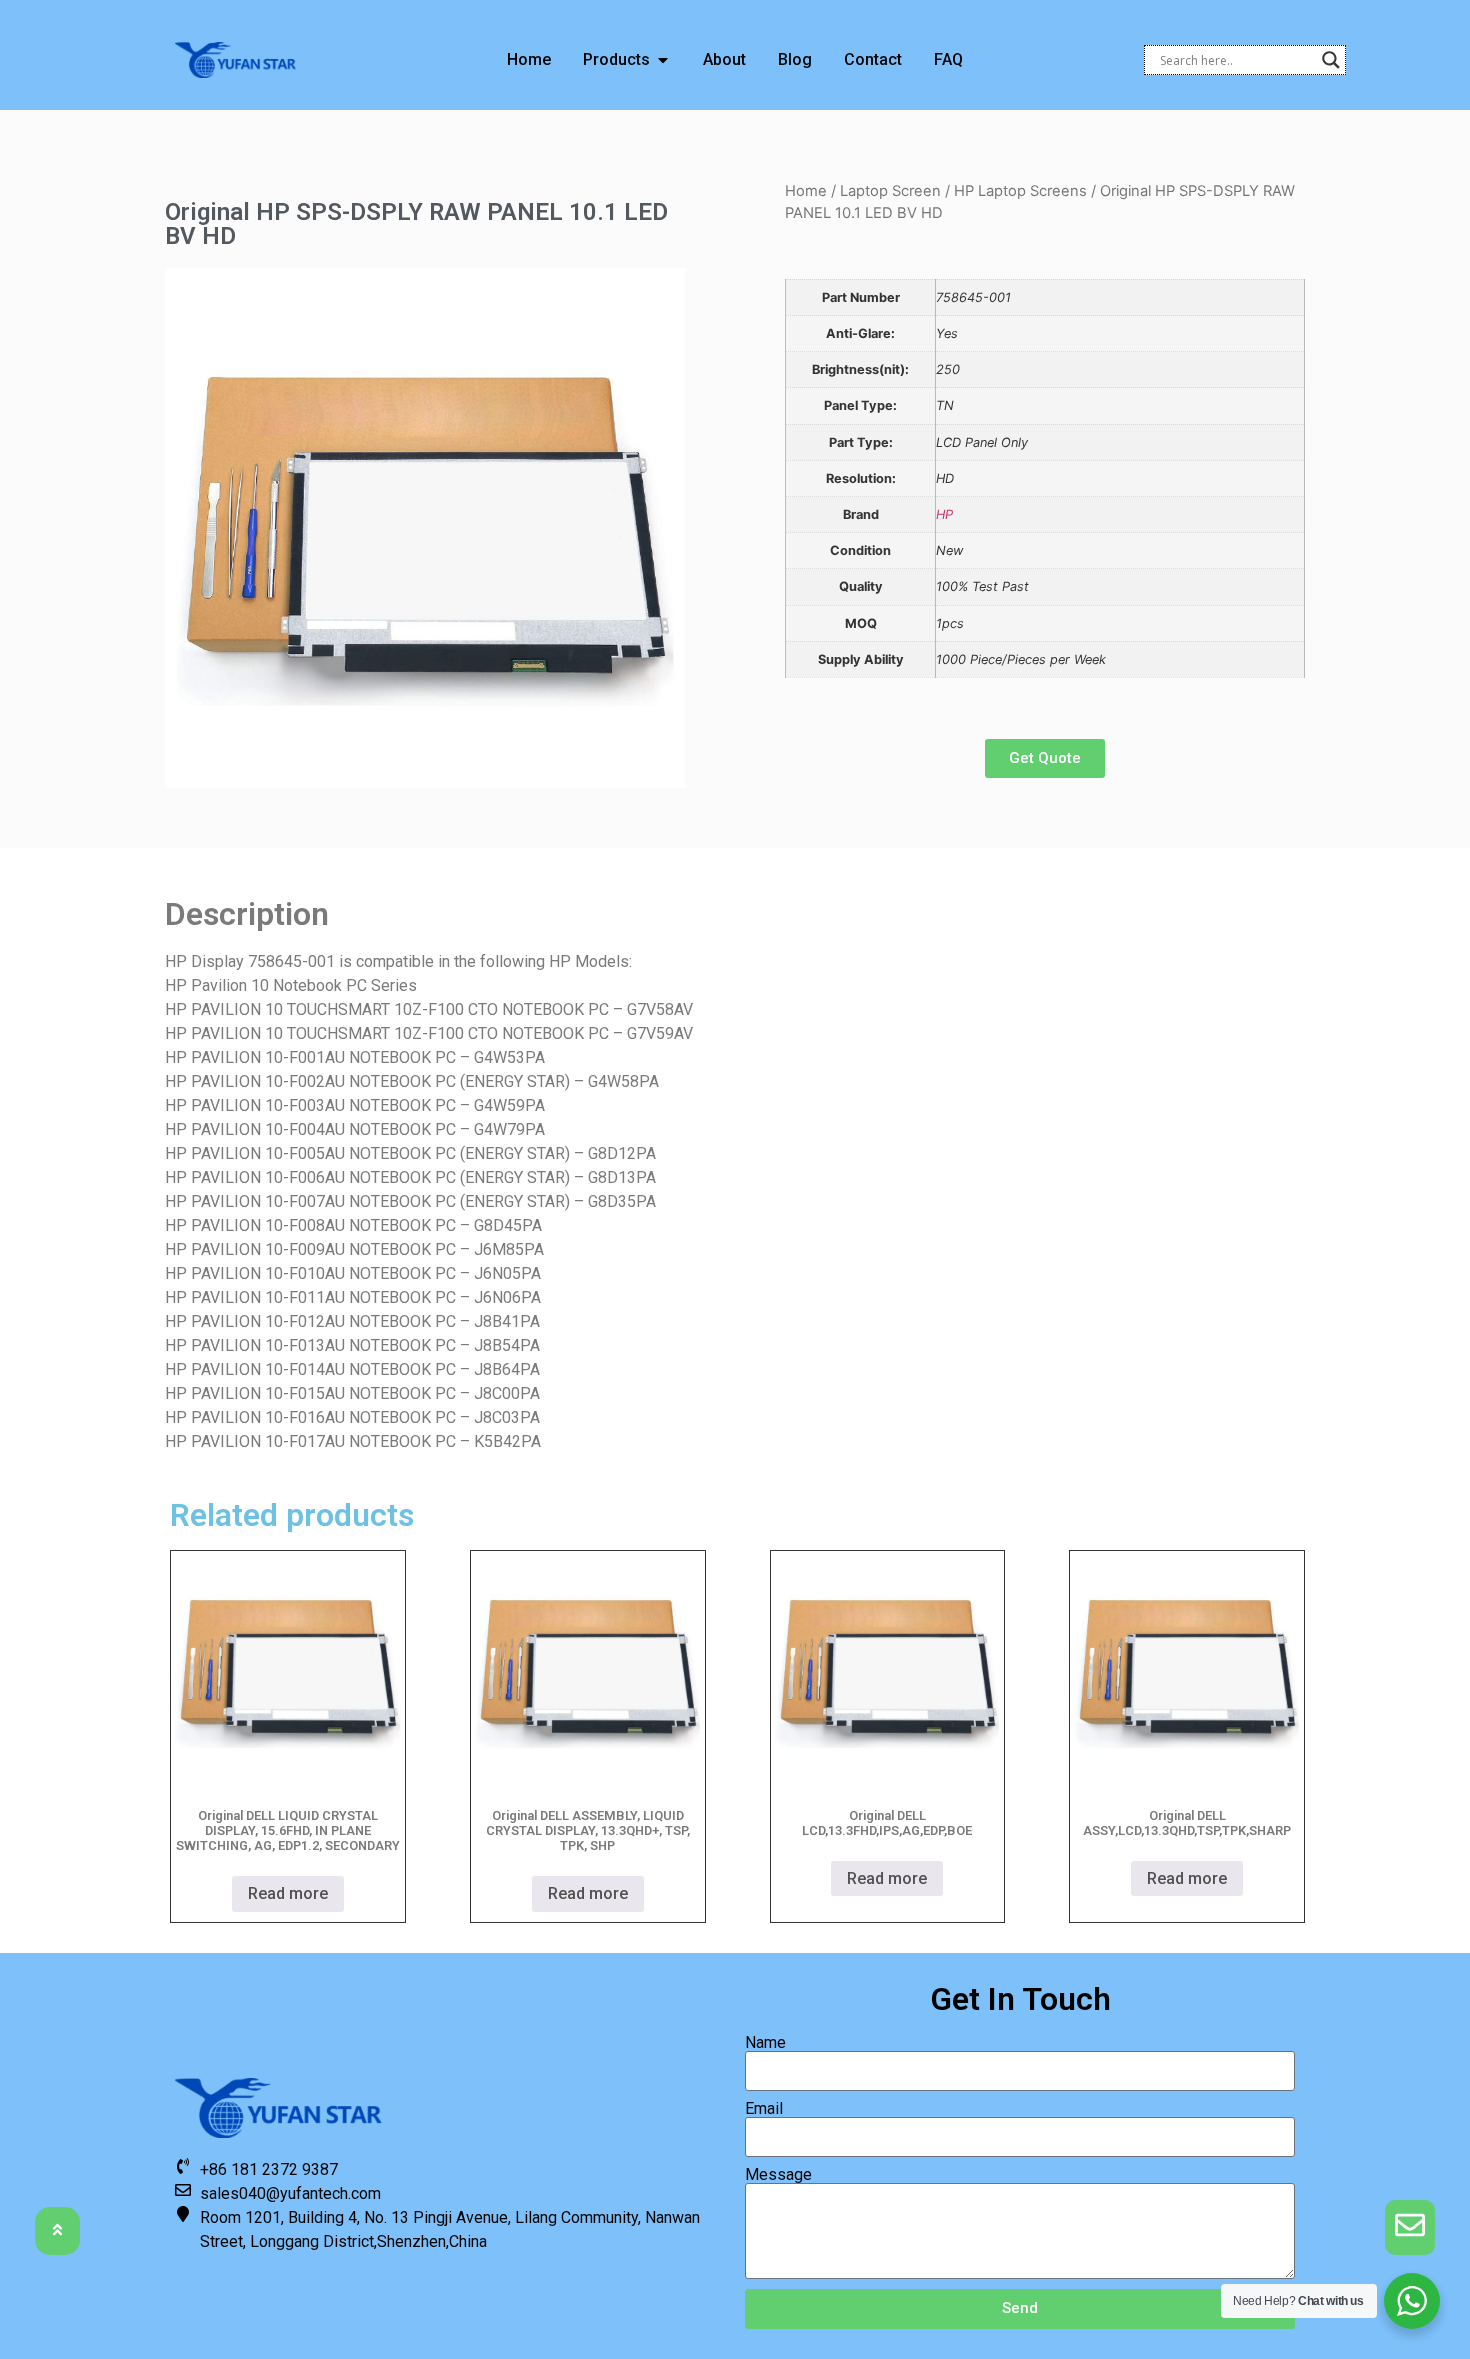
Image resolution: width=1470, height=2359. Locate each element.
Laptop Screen (890, 191)
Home (806, 191)
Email (764, 2109)
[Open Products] (663, 60)
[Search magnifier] (1331, 60)
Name (765, 2043)
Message (778, 2175)
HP (944, 514)
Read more (288, 1893)
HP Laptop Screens (1020, 191)
